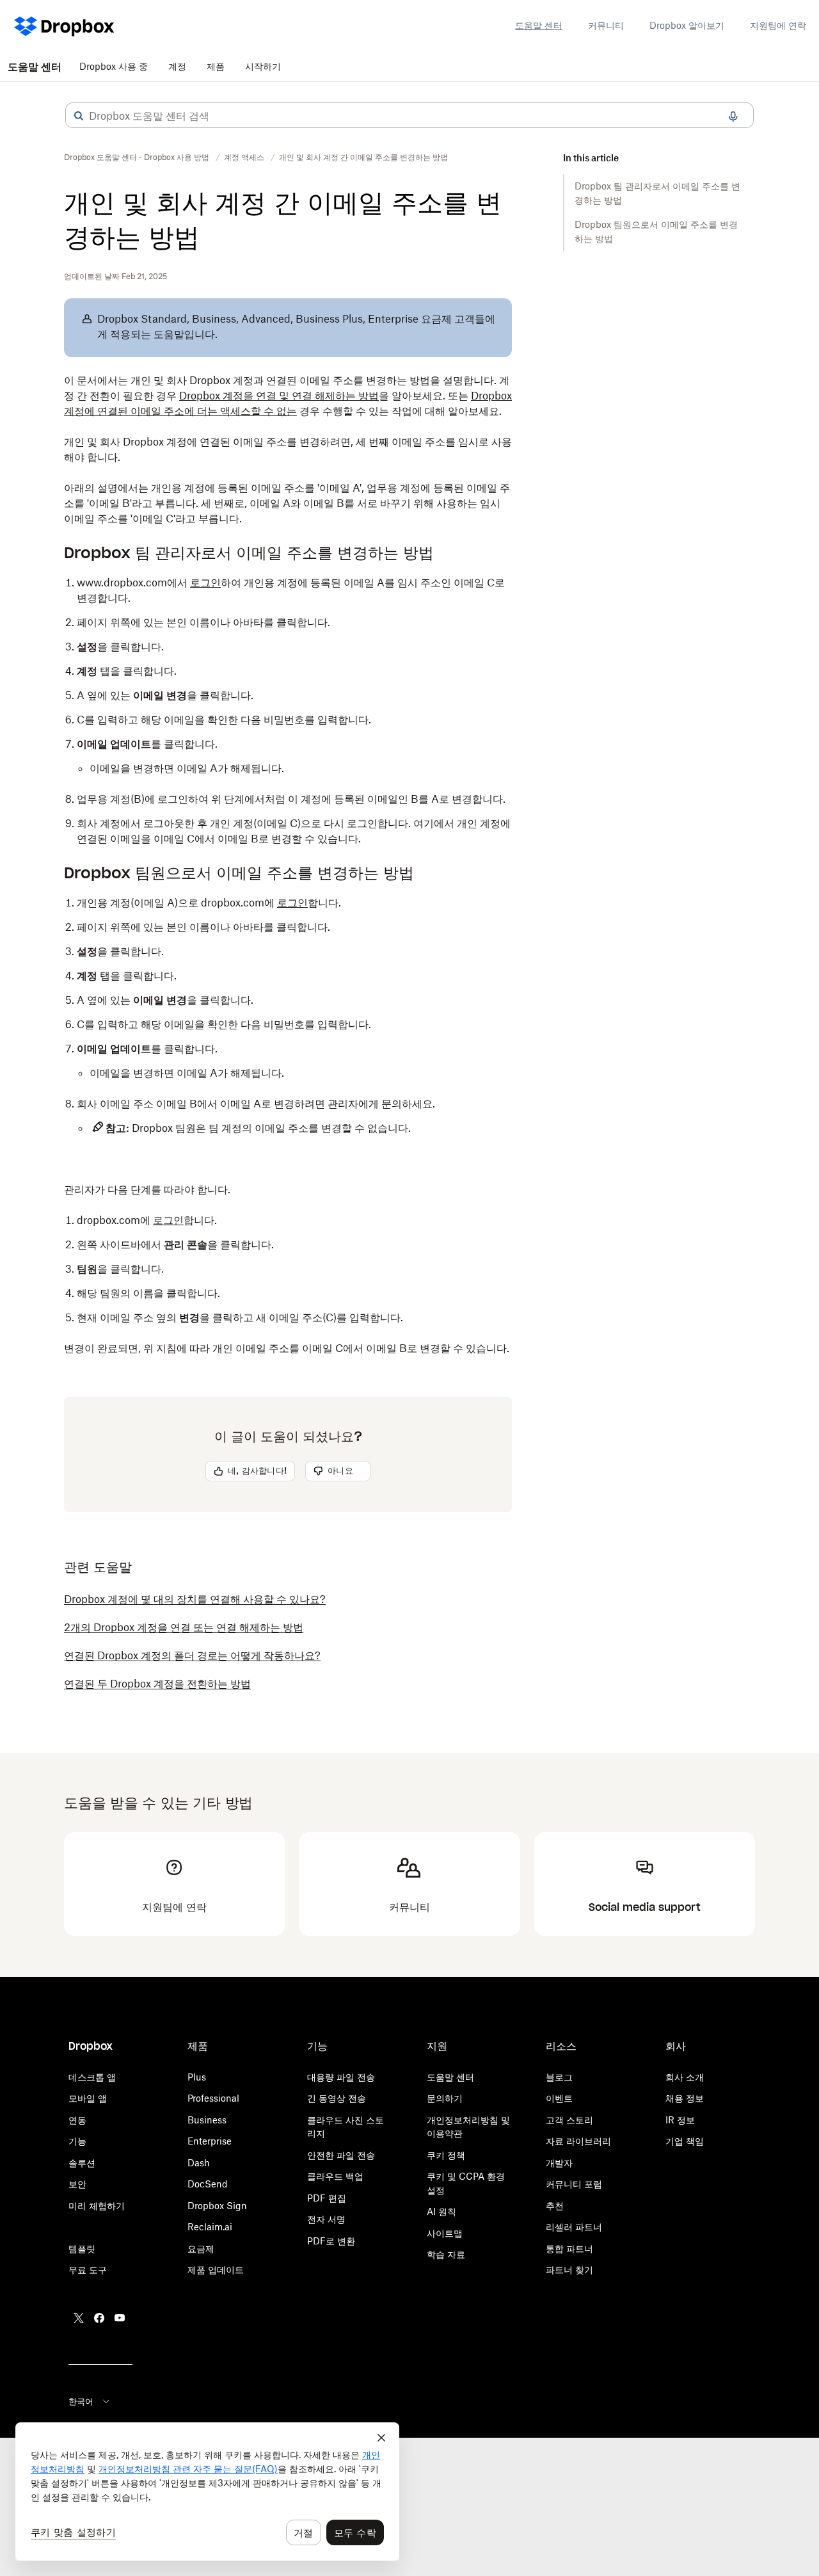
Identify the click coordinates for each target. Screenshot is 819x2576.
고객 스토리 (569, 2120)
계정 (177, 66)
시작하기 (263, 66)
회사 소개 (685, 2077)
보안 (77, 2184)
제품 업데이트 (216, 2270)
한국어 (81, 2401)
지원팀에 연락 (778, 25)
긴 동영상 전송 (337, 2098)
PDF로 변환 (331, 2241)
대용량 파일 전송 (341, 2077)
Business (207, 2120)
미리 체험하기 (97, 2206)
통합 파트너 (569, 2249)
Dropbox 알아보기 (687, 25)
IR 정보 (680, 2120)
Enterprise (210, 2141)
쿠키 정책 (446, 2155)
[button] (79, 116)
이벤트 (559, 2098)
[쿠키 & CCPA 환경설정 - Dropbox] (207, 2491)
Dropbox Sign (217, 2206)
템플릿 (82, 2249)
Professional (213, 2098)
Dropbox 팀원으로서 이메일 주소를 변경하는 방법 (656, 231)
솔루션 (82, 2163)
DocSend (208, 2184)
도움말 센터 (539, 25)
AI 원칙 (441, 2211)
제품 (216, 66)
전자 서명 (326, 2219)
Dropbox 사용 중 (114, 66)
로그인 (205, 583)
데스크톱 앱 (92, 2077)
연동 (77, 2120)
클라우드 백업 (335, 2176)
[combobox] (409, 116)
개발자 (559, 2163)
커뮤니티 (606, 25)
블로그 (559, 2077)
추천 (555, 2206)
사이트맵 (445, 2233)
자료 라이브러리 (578, 2141)
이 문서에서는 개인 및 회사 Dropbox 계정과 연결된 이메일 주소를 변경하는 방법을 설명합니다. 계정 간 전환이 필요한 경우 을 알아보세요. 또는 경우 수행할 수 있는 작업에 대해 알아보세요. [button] (288, 396)
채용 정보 (685, 2098)
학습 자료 (446, 2254)
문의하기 (445, 2098)
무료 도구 (88, 2270)
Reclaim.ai (210, 2227)
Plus (197, 2077)
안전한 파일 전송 (341, 2155)
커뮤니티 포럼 (574, 2184)
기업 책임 (685, 2141)
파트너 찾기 (569, 2270)
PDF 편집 (327, 2198)
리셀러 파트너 (574, 2227)
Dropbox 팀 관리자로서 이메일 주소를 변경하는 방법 (657, 193)
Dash (199, 2163)
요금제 (201, 2249)
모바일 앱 (88, 2098)
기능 (77, 2141)
